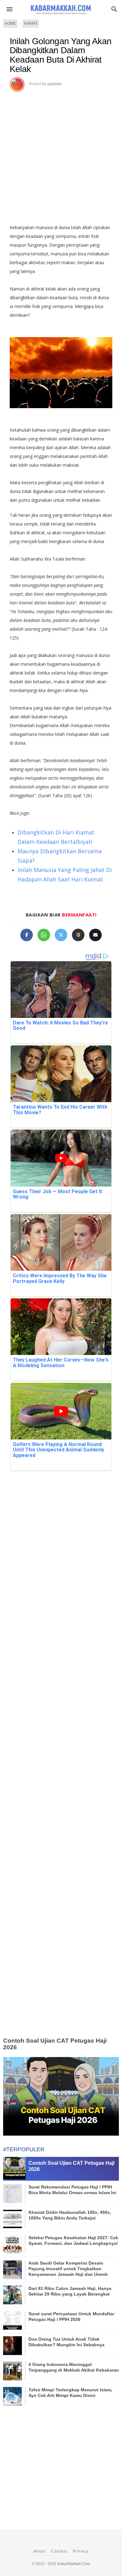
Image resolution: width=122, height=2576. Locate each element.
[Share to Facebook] (27, 935)
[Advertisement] (61, 156)
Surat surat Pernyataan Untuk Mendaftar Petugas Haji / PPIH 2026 (71, 2317)
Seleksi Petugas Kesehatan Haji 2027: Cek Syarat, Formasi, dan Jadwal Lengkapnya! (73, 2240)
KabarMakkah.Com (74, 2564)
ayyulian (54, 84)
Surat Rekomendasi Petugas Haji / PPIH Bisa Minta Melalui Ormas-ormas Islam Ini (72, 2190)
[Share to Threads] (78, 935)
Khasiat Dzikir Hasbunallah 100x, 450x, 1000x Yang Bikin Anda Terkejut (70, 2215)
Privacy (81, 2551)
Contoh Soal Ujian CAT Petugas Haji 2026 (55, 2044)
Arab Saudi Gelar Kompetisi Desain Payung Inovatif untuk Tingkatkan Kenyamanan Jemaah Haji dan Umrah (68, 2269)
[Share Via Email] (95, 935)
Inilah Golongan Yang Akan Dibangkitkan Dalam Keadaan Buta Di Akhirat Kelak (61, 55)
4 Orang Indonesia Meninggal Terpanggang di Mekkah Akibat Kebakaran (74, 2367)
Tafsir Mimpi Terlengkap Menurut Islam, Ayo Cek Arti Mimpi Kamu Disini (70, 2393)
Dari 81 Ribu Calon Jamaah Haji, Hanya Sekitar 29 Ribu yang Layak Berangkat (70, 2291)
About (40, 2551)
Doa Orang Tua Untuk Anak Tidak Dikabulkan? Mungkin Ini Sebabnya (66, 2342)
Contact (59, 2551)
